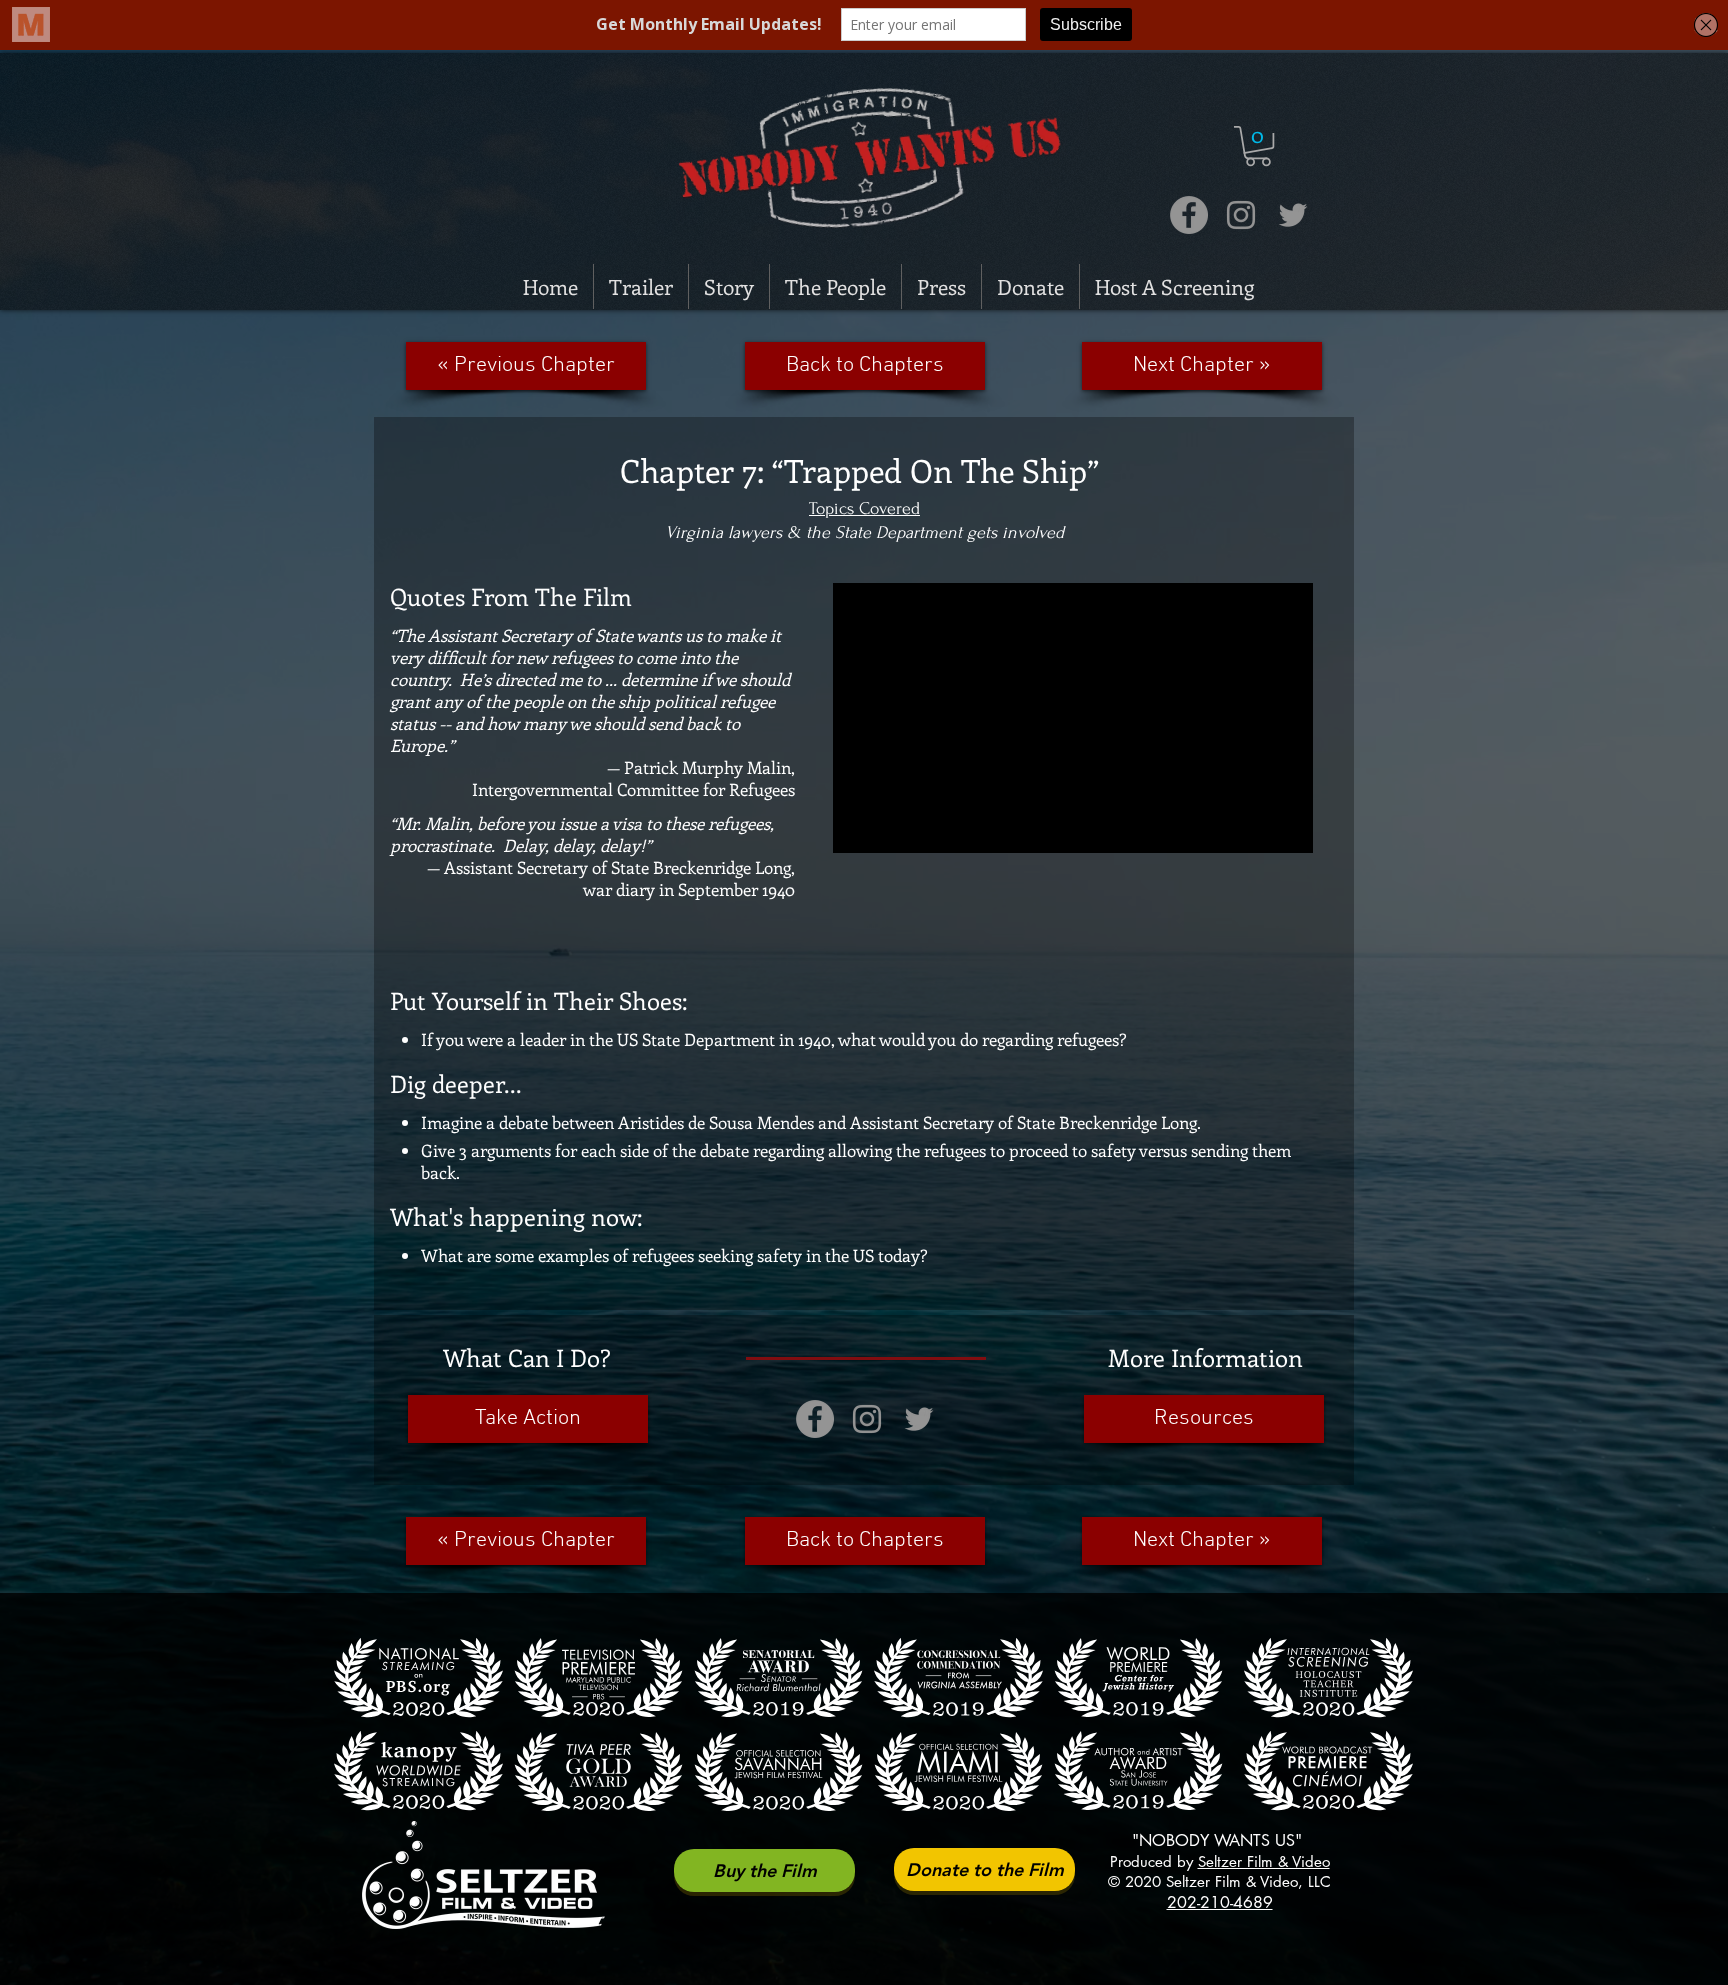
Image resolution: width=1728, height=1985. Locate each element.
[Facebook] (1189, 215)
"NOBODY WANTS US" (1222, 1840)
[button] (1258, 146)
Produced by (1220, 1861)
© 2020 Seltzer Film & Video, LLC (1219, 1881)
